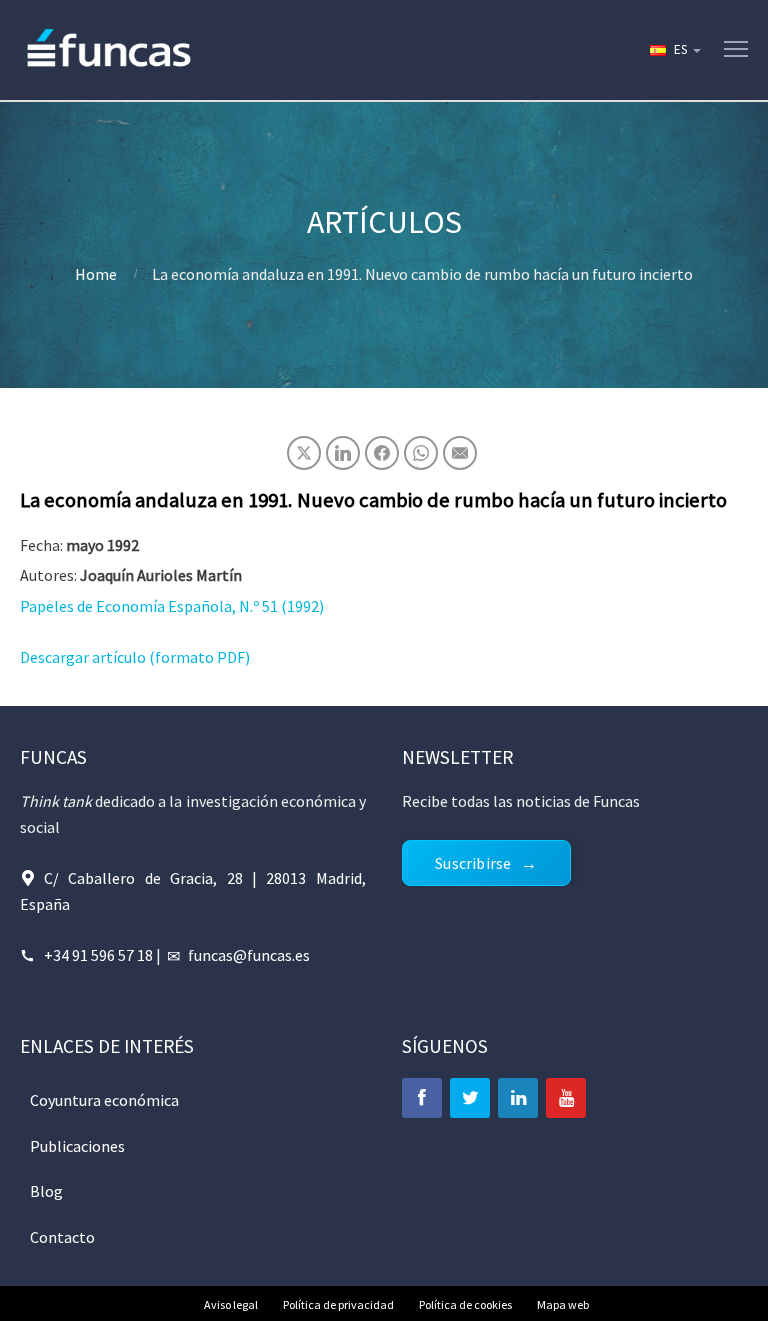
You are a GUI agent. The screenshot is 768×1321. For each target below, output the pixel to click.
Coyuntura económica (104, 1100)
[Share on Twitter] (304, 453)
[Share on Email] (460, 453)
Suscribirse (473, 863)
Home (96, 274)
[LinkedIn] (518, 1098)
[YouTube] (566, 1098)
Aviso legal (231, 1304)
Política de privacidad (338, 1304)
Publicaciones (77, 1146)
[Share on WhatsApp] (421, 453)
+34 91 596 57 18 (98, 955)
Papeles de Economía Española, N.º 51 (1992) (172, 606)
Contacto (62, 1237)
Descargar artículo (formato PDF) (135, 657)
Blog (46, 1191)
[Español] (674, 50)
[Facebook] (422, 1098)
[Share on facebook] (382, 453)
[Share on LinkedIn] (343, 453)
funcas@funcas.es (249, 955)
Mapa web (563, 1304)
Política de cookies (465, 1304)
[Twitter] (470, 1098)
